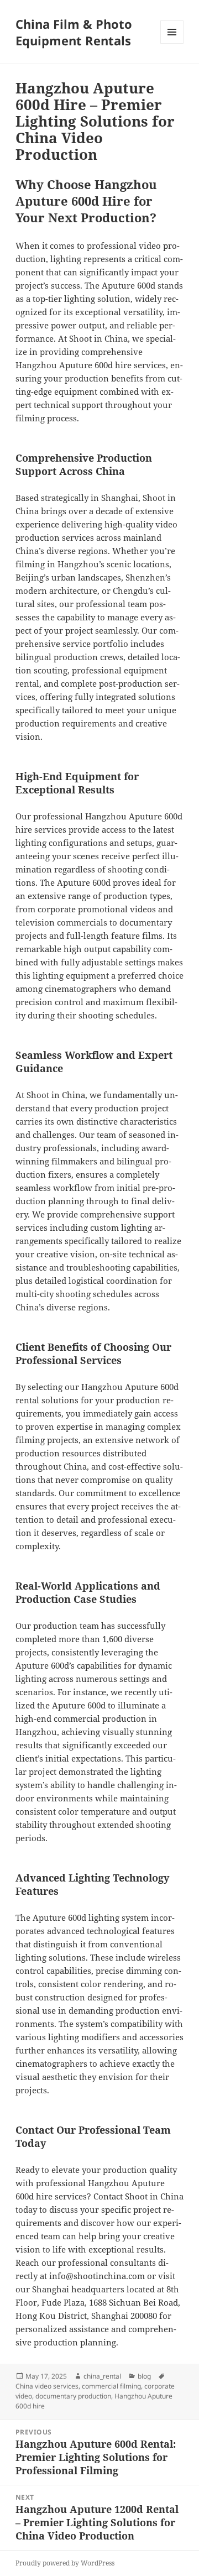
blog (144, 2376)
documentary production (73, 2396)
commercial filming (111, 2386)
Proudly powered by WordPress (65, 2563)
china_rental (102, 2376)
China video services (47, 2386)
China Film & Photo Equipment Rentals (74, 32)
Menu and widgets (172, 43)
